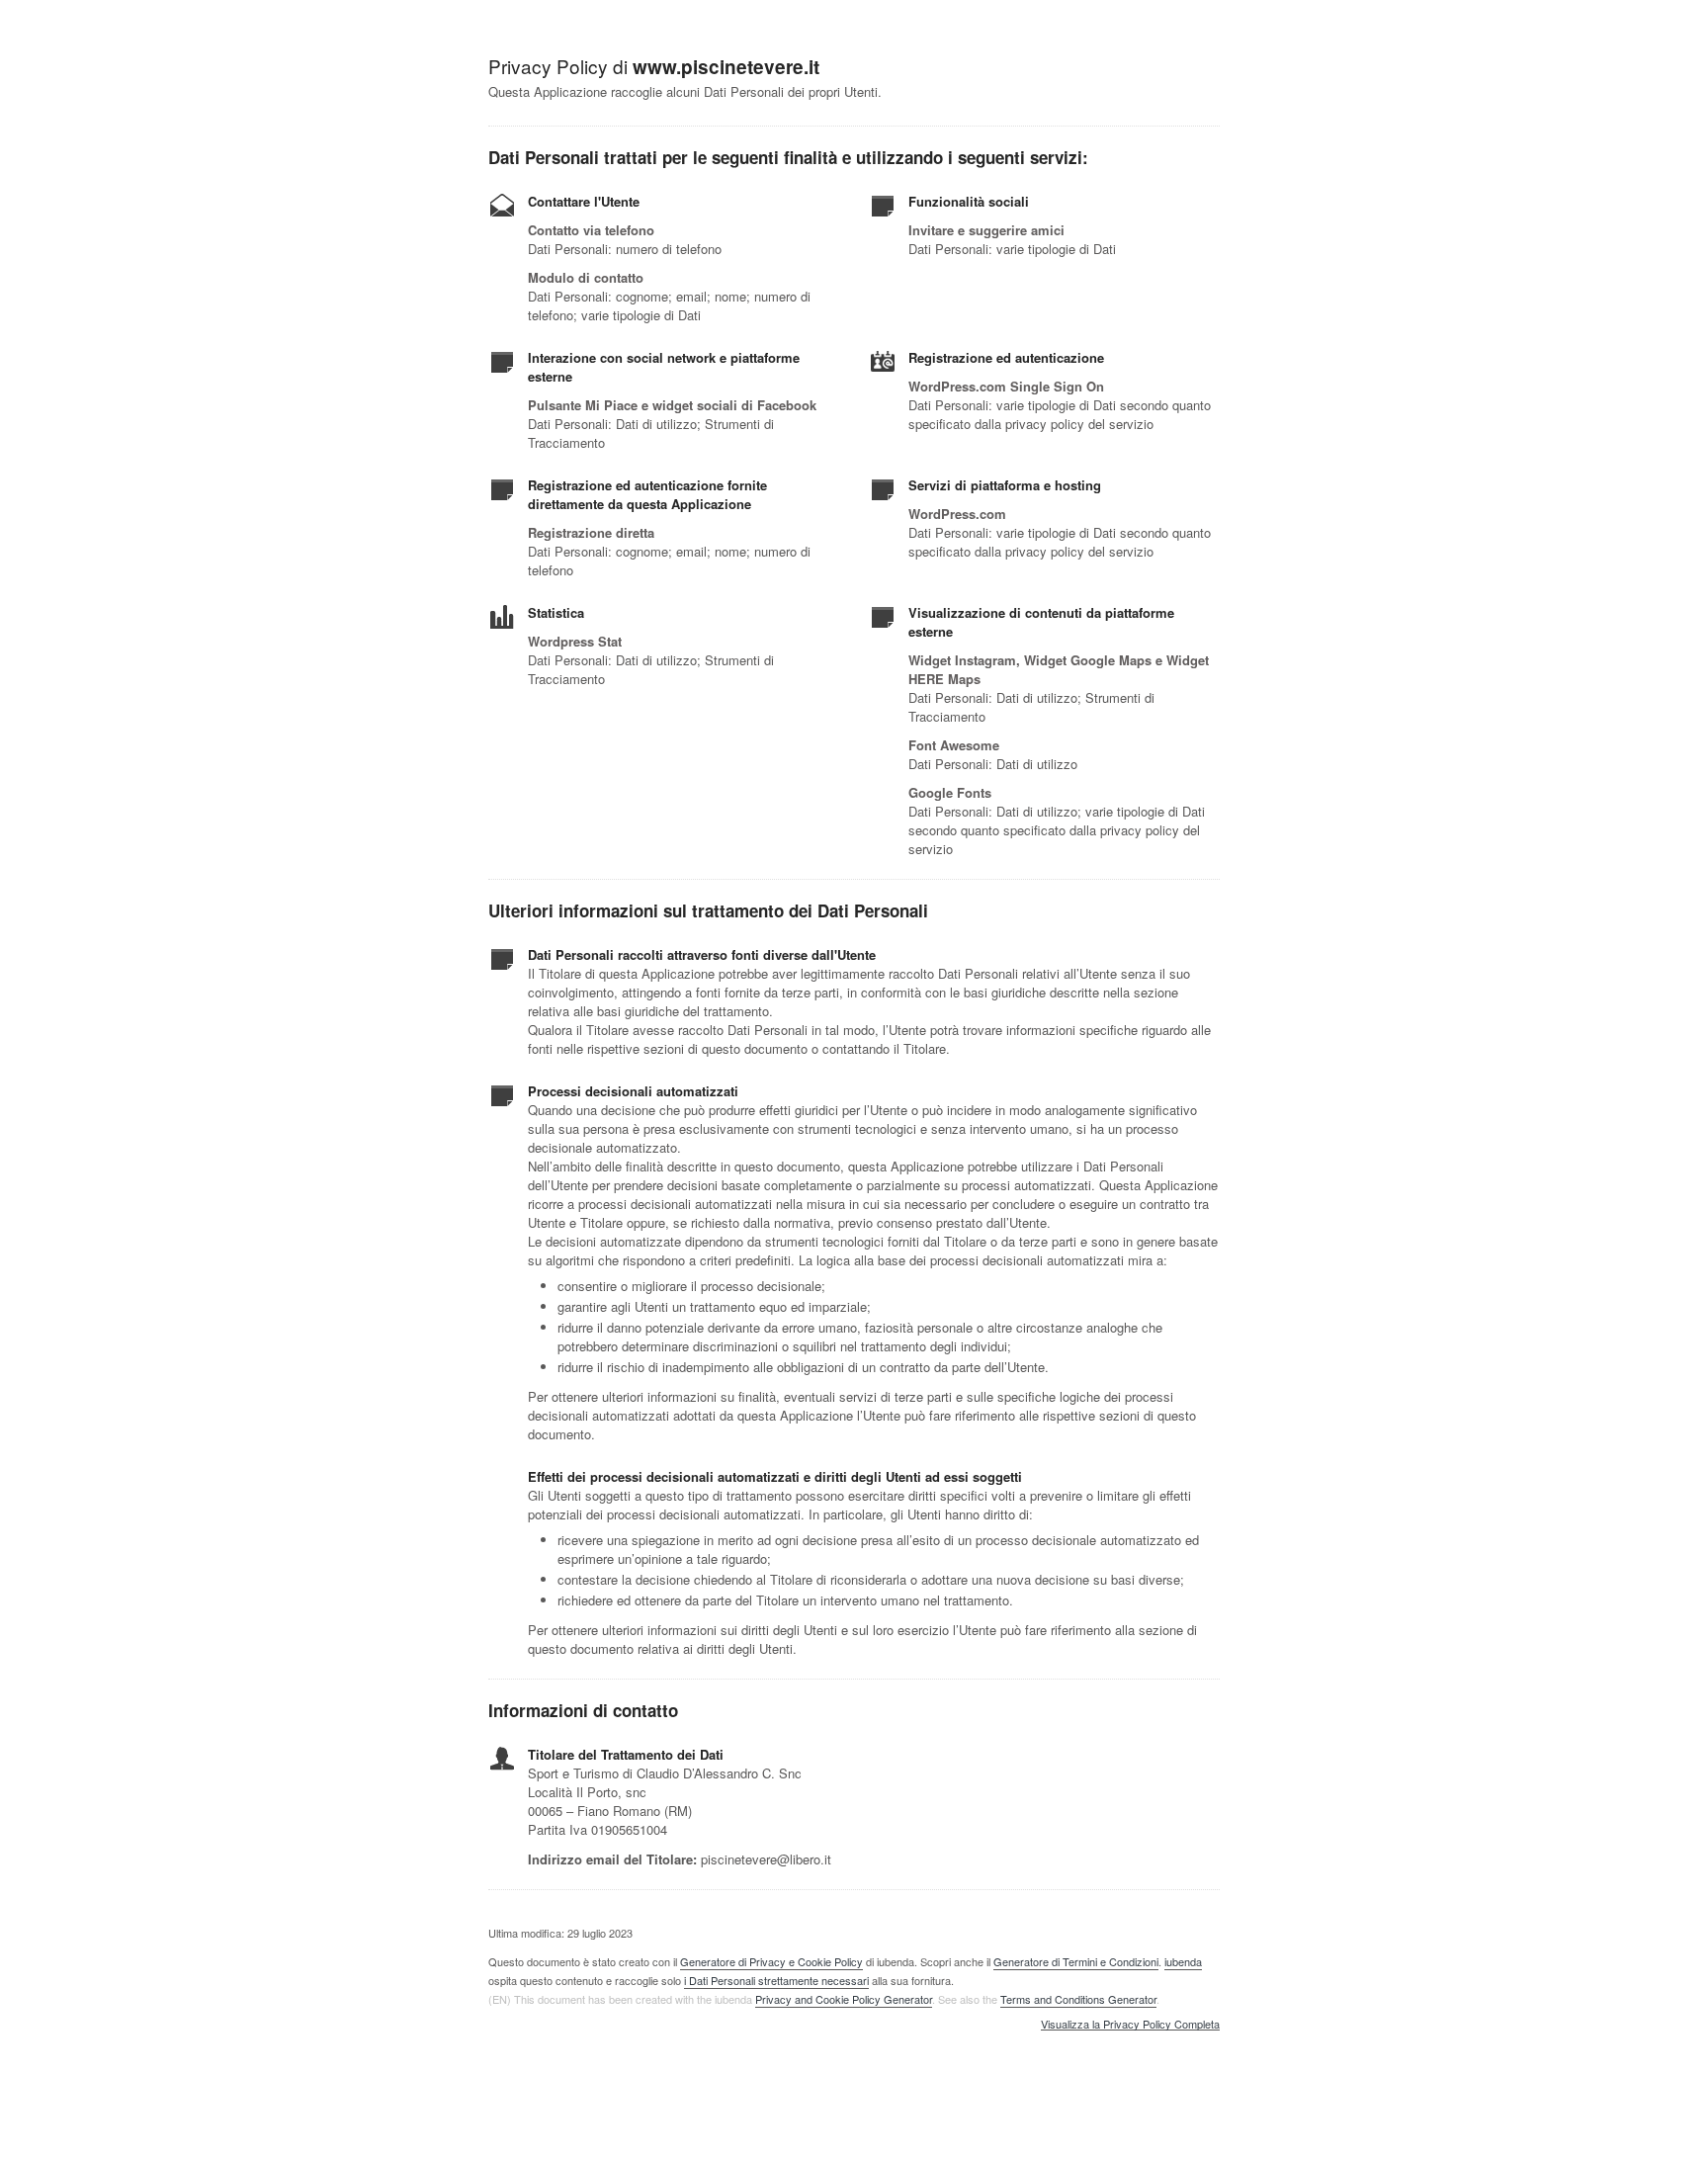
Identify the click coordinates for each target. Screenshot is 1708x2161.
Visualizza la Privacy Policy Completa (1130, 2025)
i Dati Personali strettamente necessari (776, 1980)
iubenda (1183, 1961)
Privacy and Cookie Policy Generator (844, 1999)
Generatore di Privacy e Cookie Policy (771, 1961)
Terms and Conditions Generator (1078, 1999)
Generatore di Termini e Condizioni (1076, 1961)
